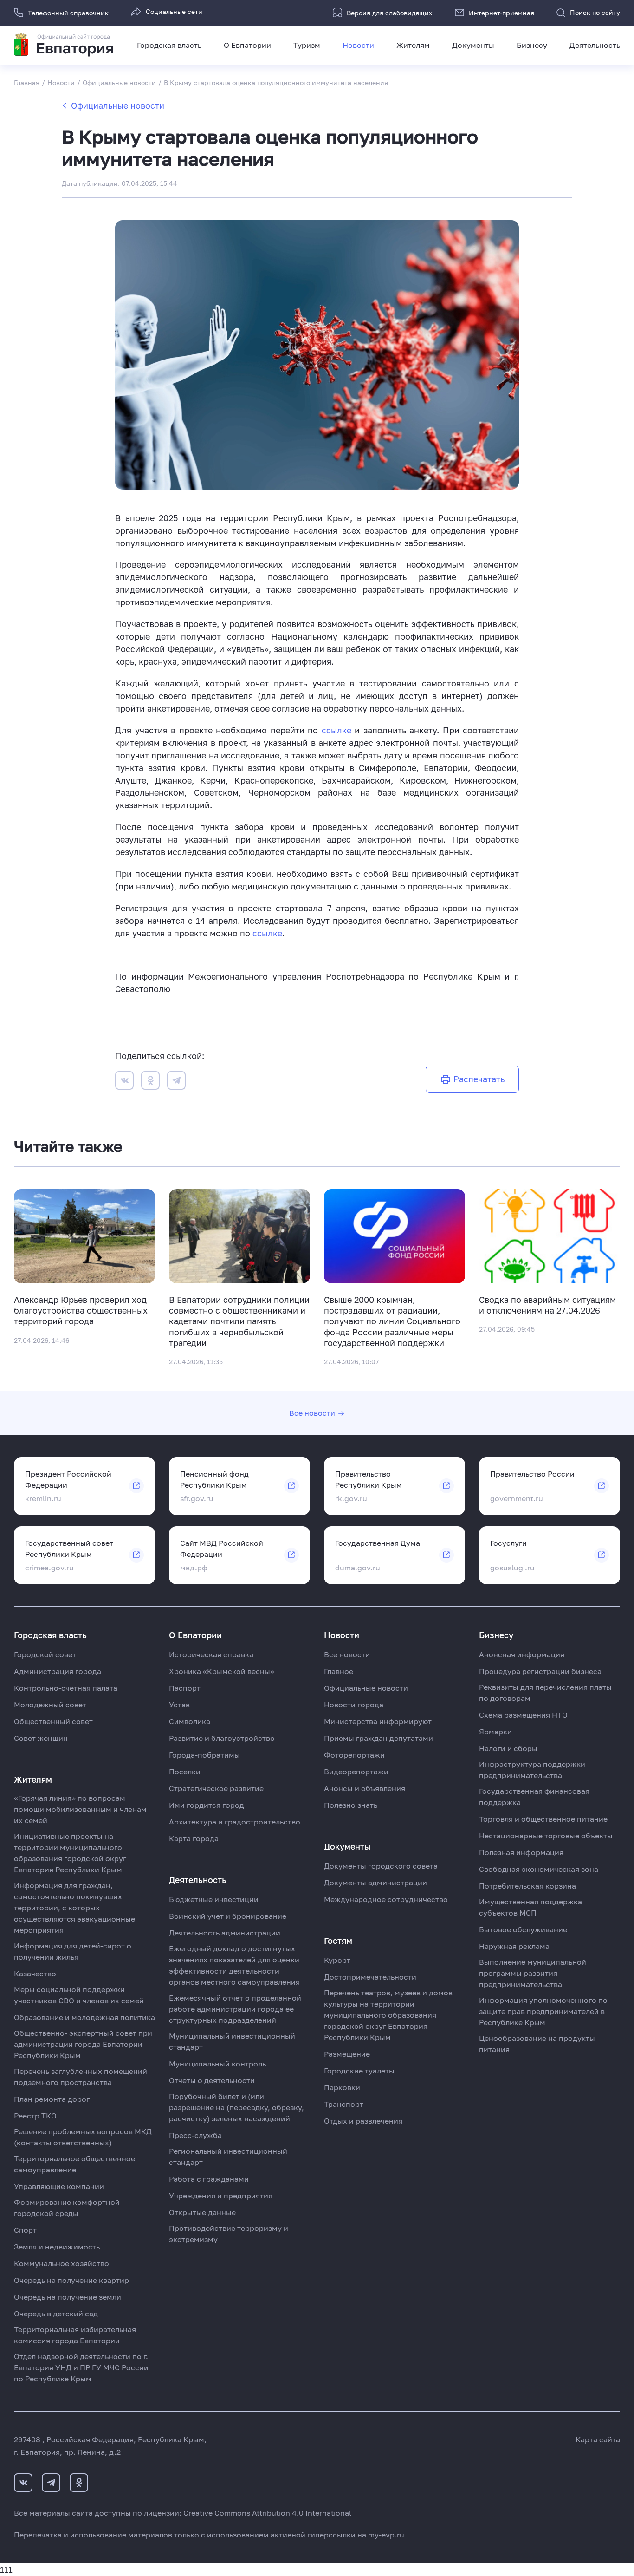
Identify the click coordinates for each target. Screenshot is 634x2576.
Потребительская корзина (527, 1886)
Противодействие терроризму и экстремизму (229, 2234)
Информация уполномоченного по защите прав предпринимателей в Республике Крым (543, 2011)
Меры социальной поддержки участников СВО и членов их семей (79, 1995)
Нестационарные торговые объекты (546, 1836)
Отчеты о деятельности (212, 2080)
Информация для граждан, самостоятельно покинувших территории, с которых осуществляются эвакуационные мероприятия (74, 1908)
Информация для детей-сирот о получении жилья (73, 1951)
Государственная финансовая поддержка (534, 1797)
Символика (190, 1721)
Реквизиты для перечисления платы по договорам (545, 1693)
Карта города (194, 1838)
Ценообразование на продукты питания (537, 2044)
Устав (179, 1705)
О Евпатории (247, 45)
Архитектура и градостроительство (235, 1822)
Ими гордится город (207, 1805)
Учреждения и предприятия (221, 2196)
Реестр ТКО (35, 2116)
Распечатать (479, 1079)
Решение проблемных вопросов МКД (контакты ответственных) (83, 2137)
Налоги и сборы (508, 1748)
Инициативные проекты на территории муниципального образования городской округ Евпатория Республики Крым (70, 1853)
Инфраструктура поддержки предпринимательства (532, 1770)
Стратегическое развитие (216, 1788)
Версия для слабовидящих (390, 13)
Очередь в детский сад (56, 2314)
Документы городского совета (381, 1866)
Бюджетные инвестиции (214, 1899)
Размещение (347, 2054)
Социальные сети (174, 11)
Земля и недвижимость (57, 2247)
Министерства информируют (378, 1721)
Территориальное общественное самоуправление (74, 2164)
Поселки (185, 1772)
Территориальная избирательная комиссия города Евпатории (75, 2335)
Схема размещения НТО (523, 1715)
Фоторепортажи (354, 1755)
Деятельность (595, 45)
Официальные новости (118, 105)
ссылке (338, 730)
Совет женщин (41, 1738)
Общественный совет (53, 1721)
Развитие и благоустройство (222, 1738)
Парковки (342, 2087)
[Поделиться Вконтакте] (124, 1082)
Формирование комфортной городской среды (67, 2208)
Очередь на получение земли (68, 2297)
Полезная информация (521, 1852)
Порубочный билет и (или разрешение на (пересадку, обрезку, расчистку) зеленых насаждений (236, 2107)
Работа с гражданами (209, 2179)
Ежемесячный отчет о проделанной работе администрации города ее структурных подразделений (235, 2009)
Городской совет (45, 1654)
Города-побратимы (204, 1755)
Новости (358, 45)
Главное (339, 1671)
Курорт (337, 1960)
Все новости (312, 1413)
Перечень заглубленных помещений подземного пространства (81, 2077)
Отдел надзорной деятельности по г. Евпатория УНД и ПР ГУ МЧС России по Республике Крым (81, 2367)
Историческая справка (211, 1654)
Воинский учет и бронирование (228, 1916)
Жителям (413, 45)
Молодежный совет (50, 1705)
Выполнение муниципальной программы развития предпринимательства (533, 1973)
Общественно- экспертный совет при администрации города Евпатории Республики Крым (83, 2044)
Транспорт (344, 2104)
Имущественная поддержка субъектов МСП (530, 1907)
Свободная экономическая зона (539, 1869)
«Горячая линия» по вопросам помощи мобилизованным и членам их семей (80, 1809)
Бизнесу (532, 45)
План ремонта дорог (52, 2099)
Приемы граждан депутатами (378, 1738)
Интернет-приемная (501, 13)
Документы (473, 45)
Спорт (25, 2230)
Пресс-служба (195, 2135)
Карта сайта (598, 2439)
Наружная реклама (514, 1946)
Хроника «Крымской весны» (222, 1671)
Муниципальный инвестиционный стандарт (232, 2041)
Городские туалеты (359, 2071)
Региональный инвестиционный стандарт (228, 2157)
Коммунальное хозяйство (61, 2263)
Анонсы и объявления (365, 1788)
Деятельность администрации (225, 1933)
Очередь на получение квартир (71, 2280)
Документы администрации (375, 1883)
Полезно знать (351, 1805)
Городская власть (169, 45)
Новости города (354, 1705)
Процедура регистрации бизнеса (540, 1671)
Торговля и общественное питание (543, 1819)
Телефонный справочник (68, 13)
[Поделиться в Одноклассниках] (150, 1082)
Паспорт (185, 1688)
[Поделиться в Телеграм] (176, 1082)
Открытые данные (202, 2212)
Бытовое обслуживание (523, 1929)
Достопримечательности (370, 1977)
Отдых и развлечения (363, 2121)
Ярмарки (495, 1732)
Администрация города (58, 1671)
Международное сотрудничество (386, 1899)
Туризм (307, 45)
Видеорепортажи (356, 1772)
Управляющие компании (59, 2186)
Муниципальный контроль (217, 2064)
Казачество (35, 1974)
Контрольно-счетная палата (66, 1688)
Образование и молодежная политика (84, 2017)
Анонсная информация (522, 1654)
